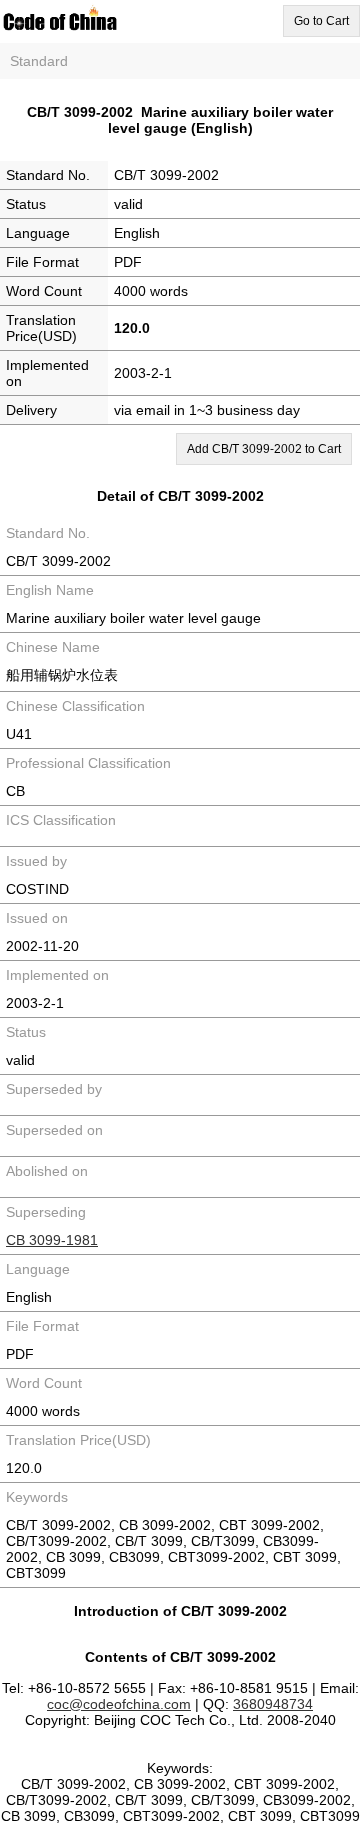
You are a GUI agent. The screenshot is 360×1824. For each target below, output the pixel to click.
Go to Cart (321, 21)
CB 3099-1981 (52, 1240)
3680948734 (273, 1704)
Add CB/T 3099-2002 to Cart (264, 449)
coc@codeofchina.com (119, 1704)
